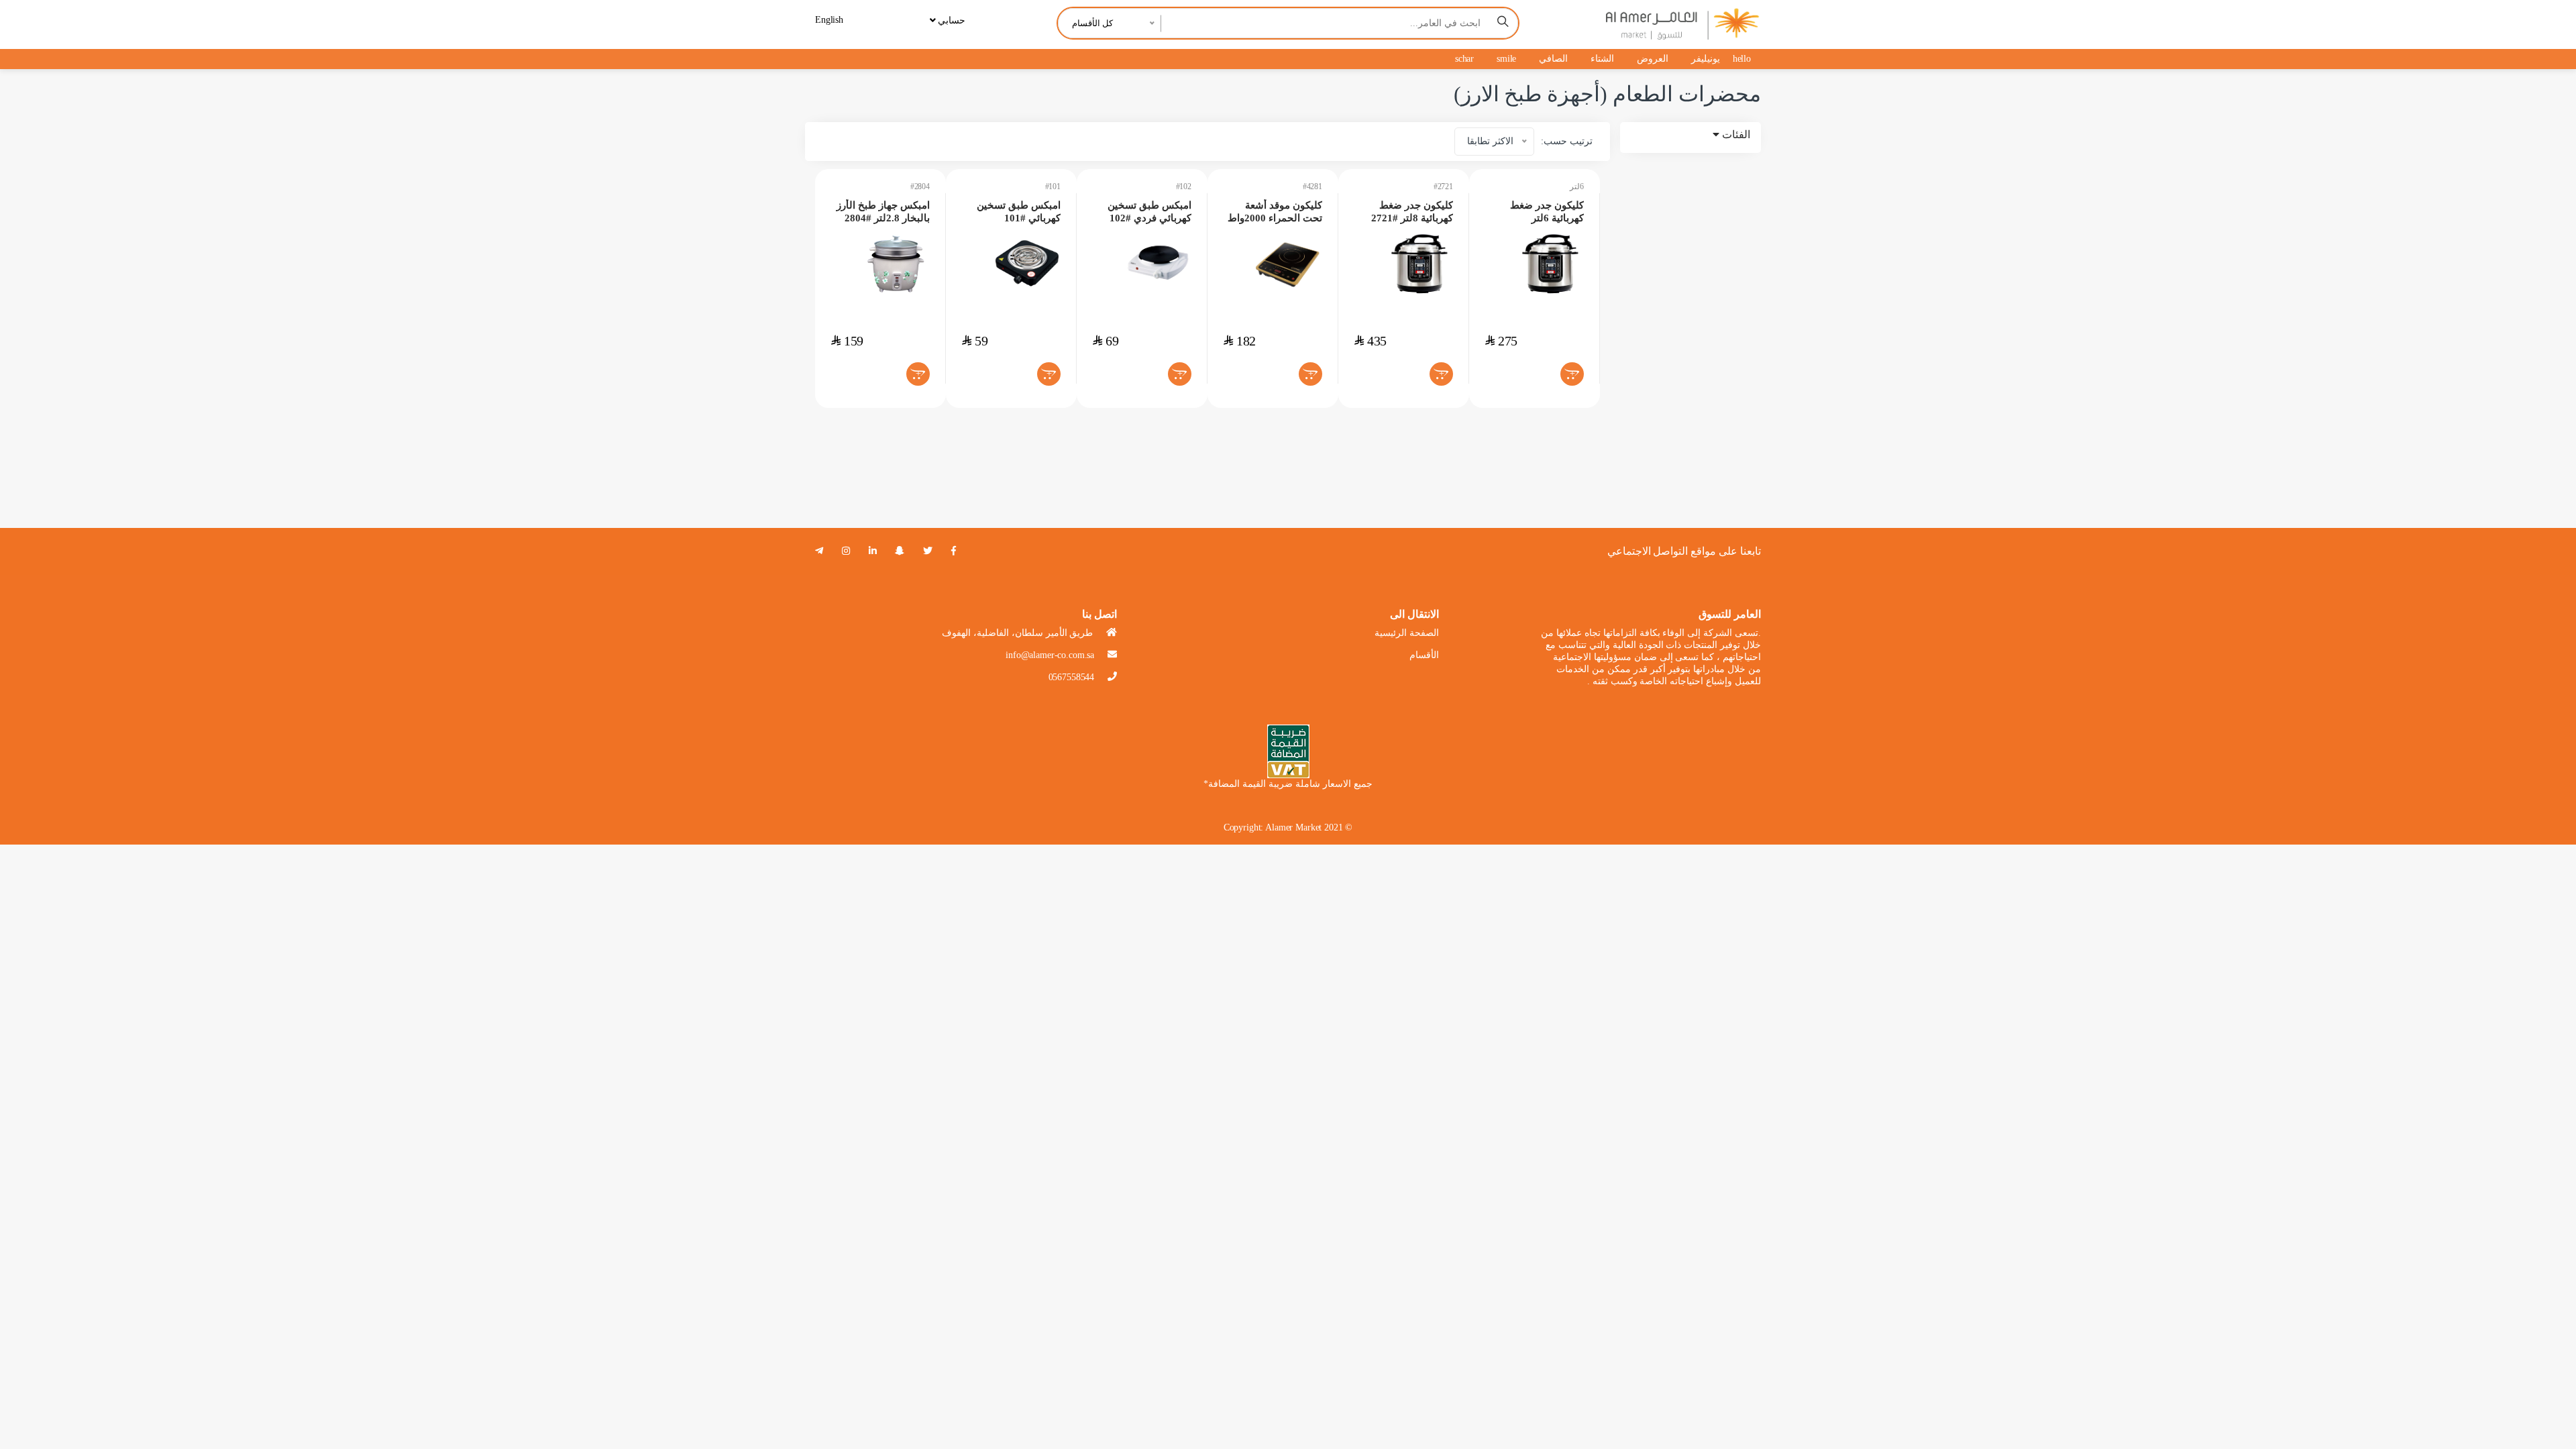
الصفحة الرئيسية (1407, 633)
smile (1506, 59)
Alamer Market (1293, 827)
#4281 (1312, 186)
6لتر (1577, 186)
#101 (1053, 186)
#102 (1184, 186)
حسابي (950, 20)
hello (1742, 59)
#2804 (920, 186)
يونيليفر (1706, 59)
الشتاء (1602, 59)
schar (1464, 59)
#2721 (1443, 186)
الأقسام (1424, 655)
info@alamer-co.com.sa (1050, 655)
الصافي (1553, 59)
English (829, 20)
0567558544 (1072, 677)
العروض (1653, 59)
